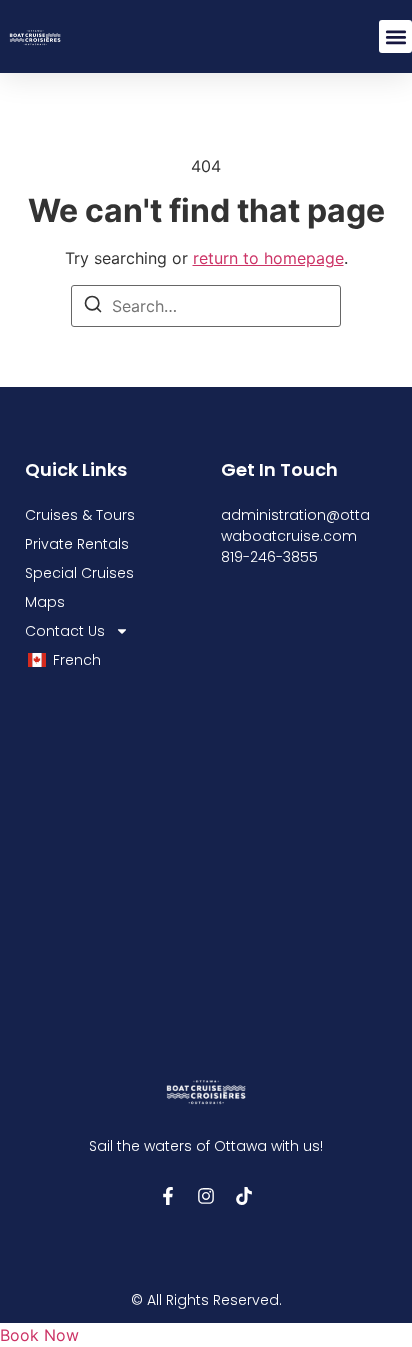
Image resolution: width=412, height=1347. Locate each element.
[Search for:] (206, 306)
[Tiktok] (244, 1196)
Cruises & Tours (80, 515)
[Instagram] (206, 1196)
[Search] (93, 307)
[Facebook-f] (168, 1196)
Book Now (39, 1335)
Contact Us (65, 631)
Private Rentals (77, 544)
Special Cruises (79, 573)
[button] (395, 36)
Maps (45, 602)
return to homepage (268, 258)
